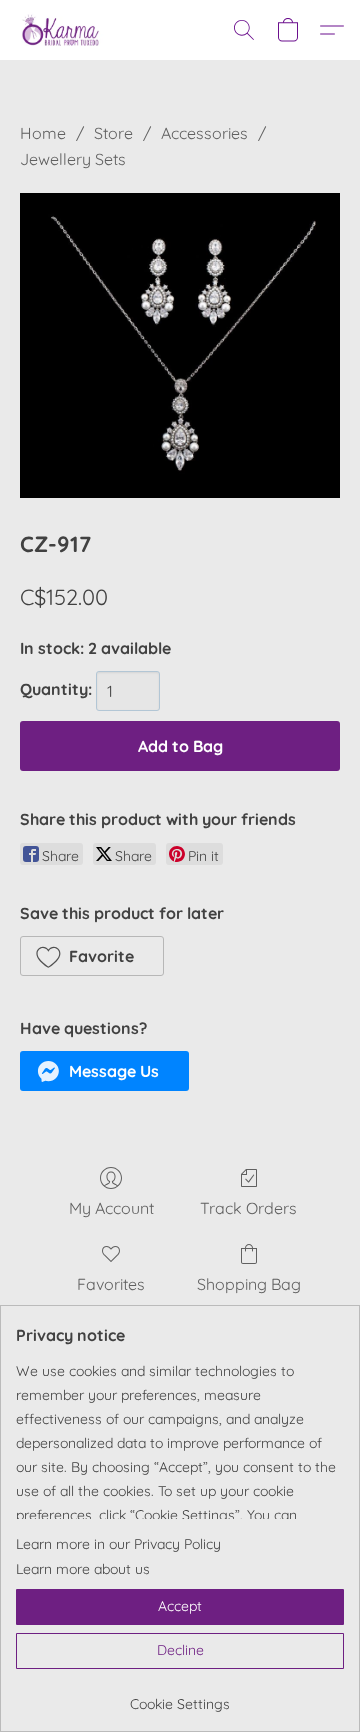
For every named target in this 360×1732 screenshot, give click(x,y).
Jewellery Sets (73, 159)
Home (43, 133)
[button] (62, 30)
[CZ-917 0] (180, 345)
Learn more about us (83, 1569)
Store (113, 133)
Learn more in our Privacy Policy (118, 1544)
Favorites (111, 1284)
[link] (180, 1696)
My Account (111, 1208)
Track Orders (248, 1208)
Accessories (204, 133)
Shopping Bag (249, 1284)
